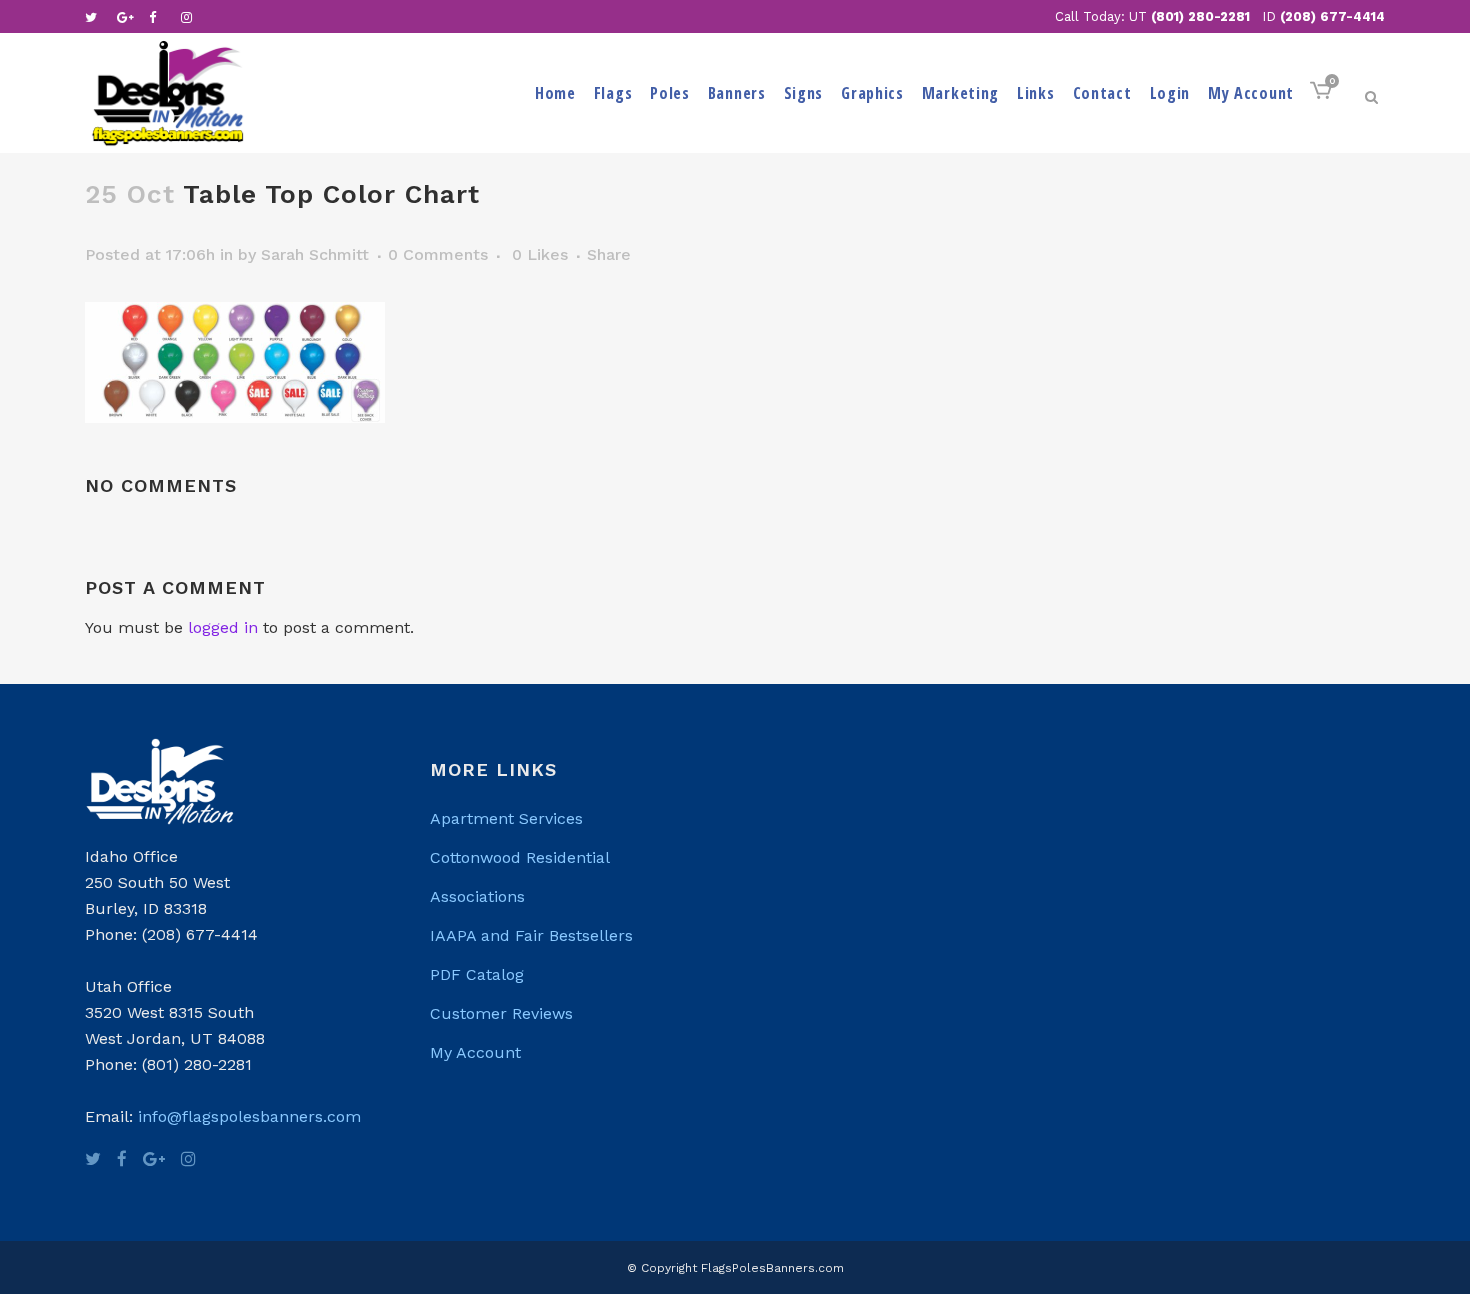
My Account (475, 1052)
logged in (223, 627)
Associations (477, 896)
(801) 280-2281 (1200, 16)
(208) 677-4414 (1332, 16)
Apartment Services (506, 818)
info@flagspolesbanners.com (249, 1116)
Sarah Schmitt (315, 254)
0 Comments (438, 254)
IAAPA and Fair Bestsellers (531, 935)
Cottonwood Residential (520, 857)
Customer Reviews (501, 1013)
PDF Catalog (477, 974)
